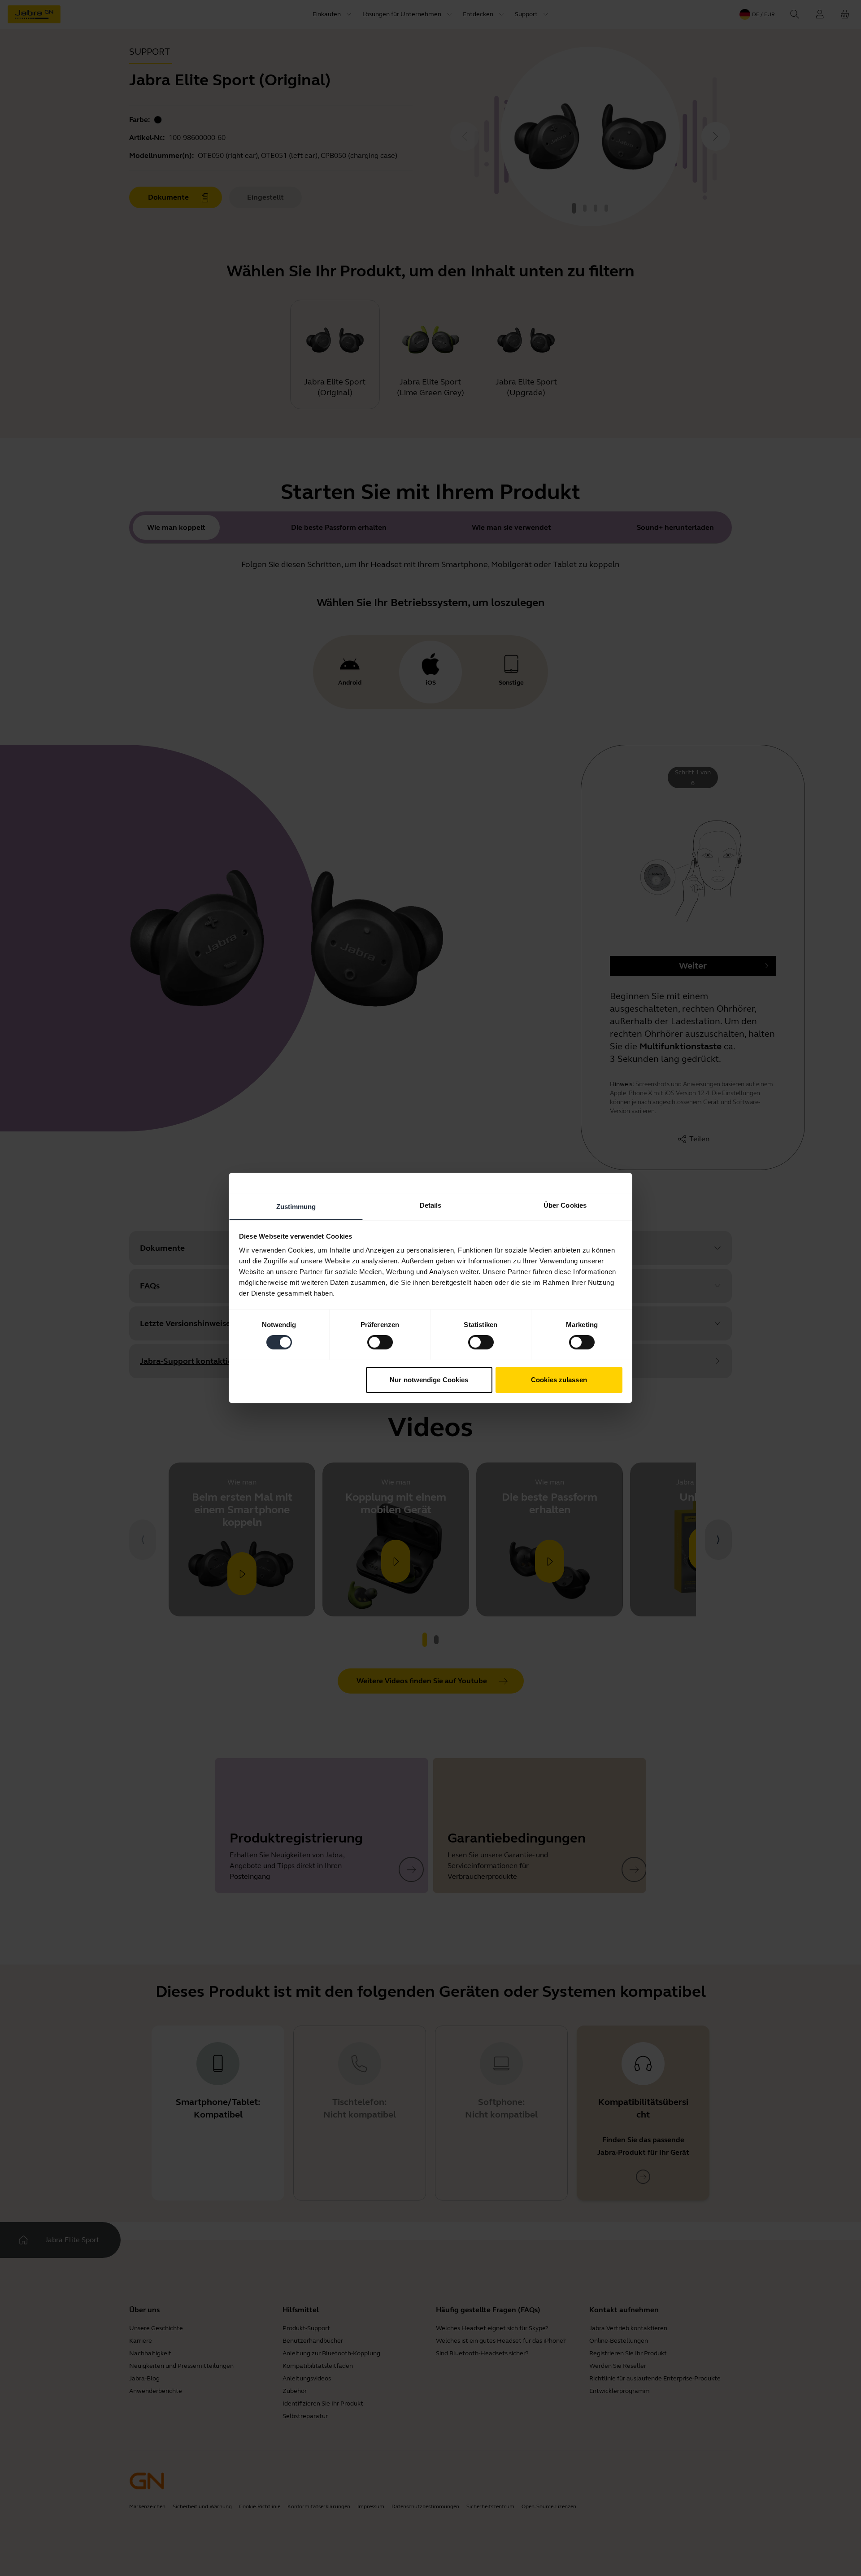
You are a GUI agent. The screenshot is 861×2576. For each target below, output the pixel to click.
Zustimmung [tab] (296, 1207)
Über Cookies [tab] (565, 1205)
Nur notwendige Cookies (429, 1380)
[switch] (380, 1342)
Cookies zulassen (559, 1380)
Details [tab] (431, 1205)
